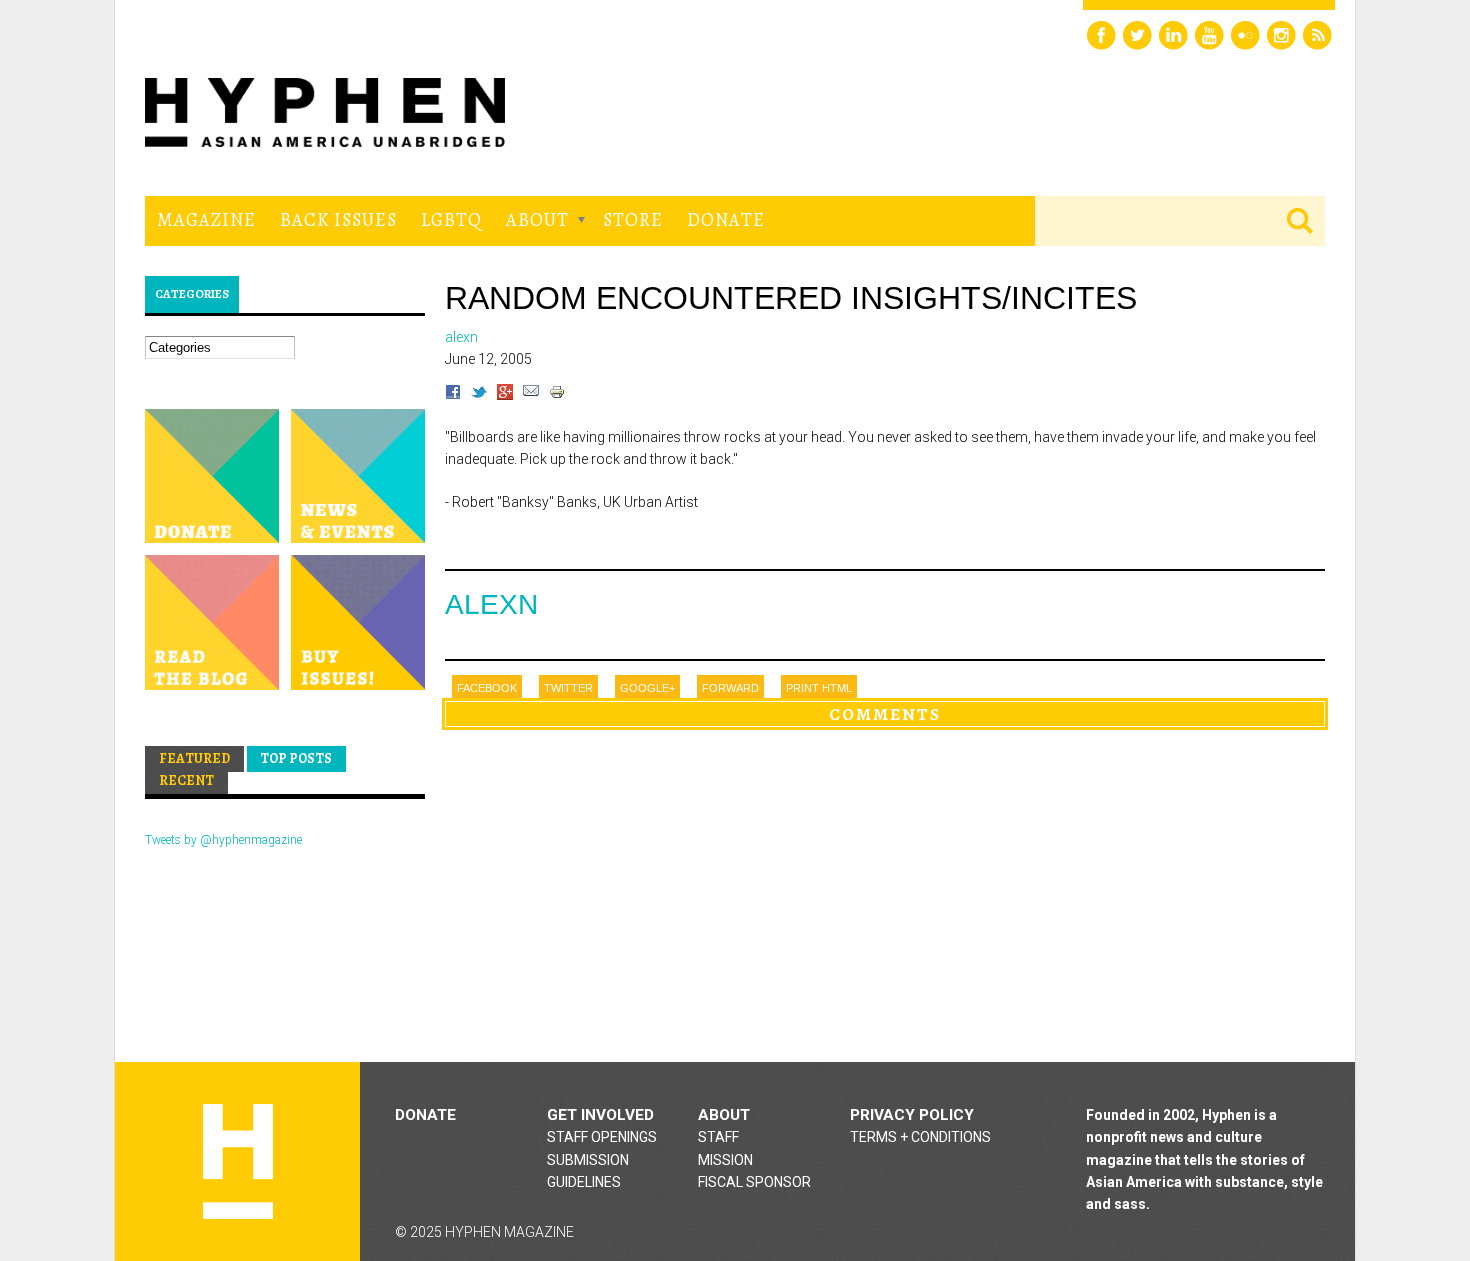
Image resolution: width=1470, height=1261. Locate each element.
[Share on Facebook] (453, 395)
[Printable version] (557, 395)
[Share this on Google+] (505, 395)
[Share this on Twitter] (479, 395)
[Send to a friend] (531, 395)
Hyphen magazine (238, 1161)
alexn (491, 604)
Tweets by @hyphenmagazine (223, 840)
